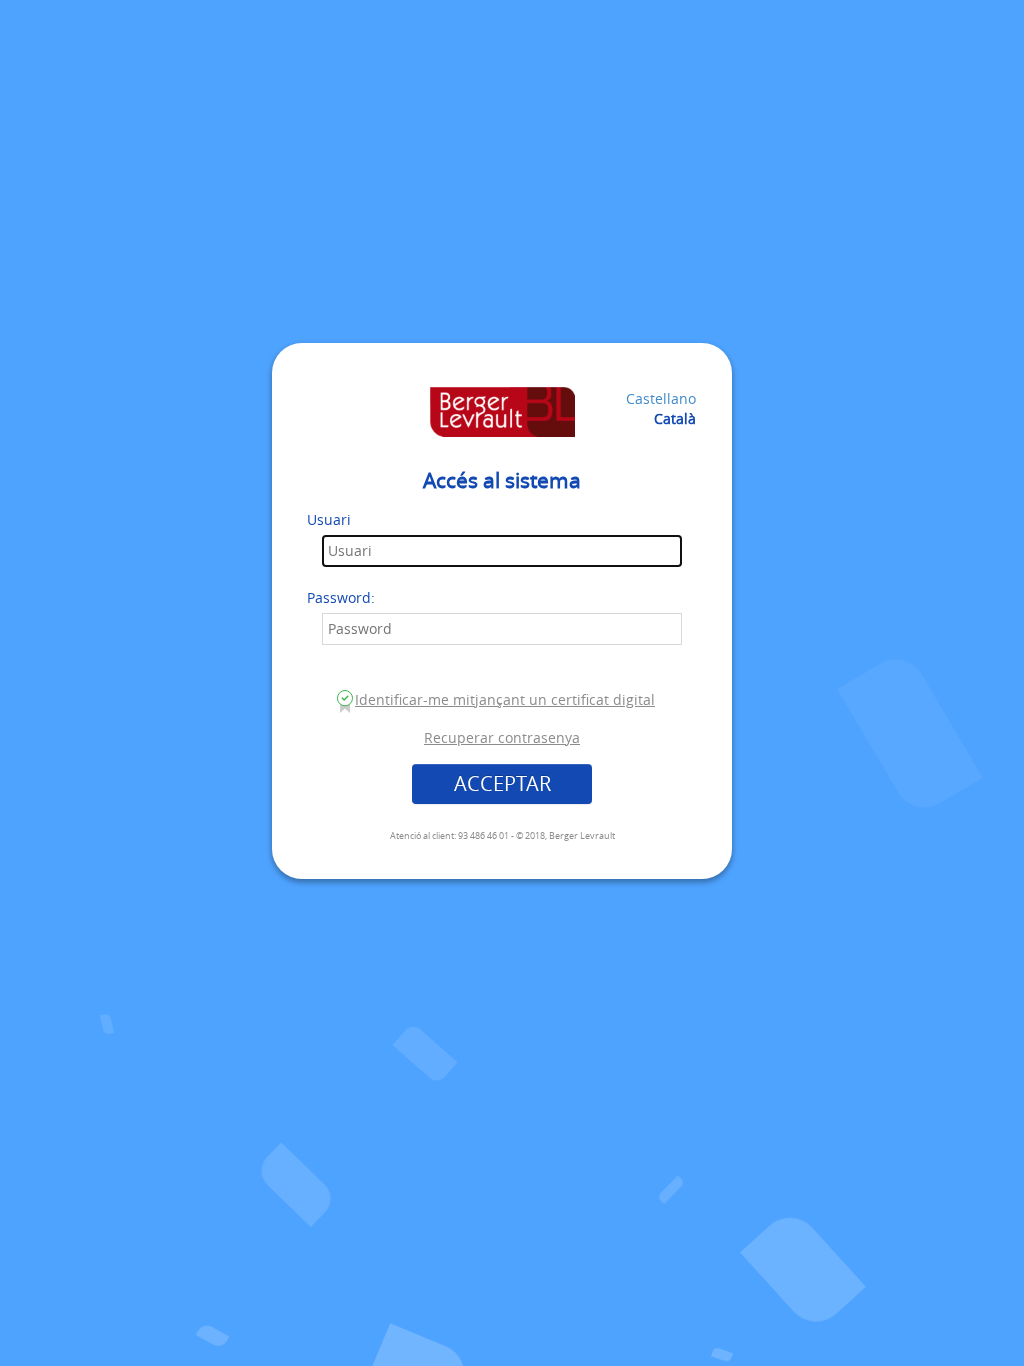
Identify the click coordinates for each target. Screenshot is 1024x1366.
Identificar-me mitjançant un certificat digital (505, 699)
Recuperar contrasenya (502, 737)
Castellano (661, 398)
